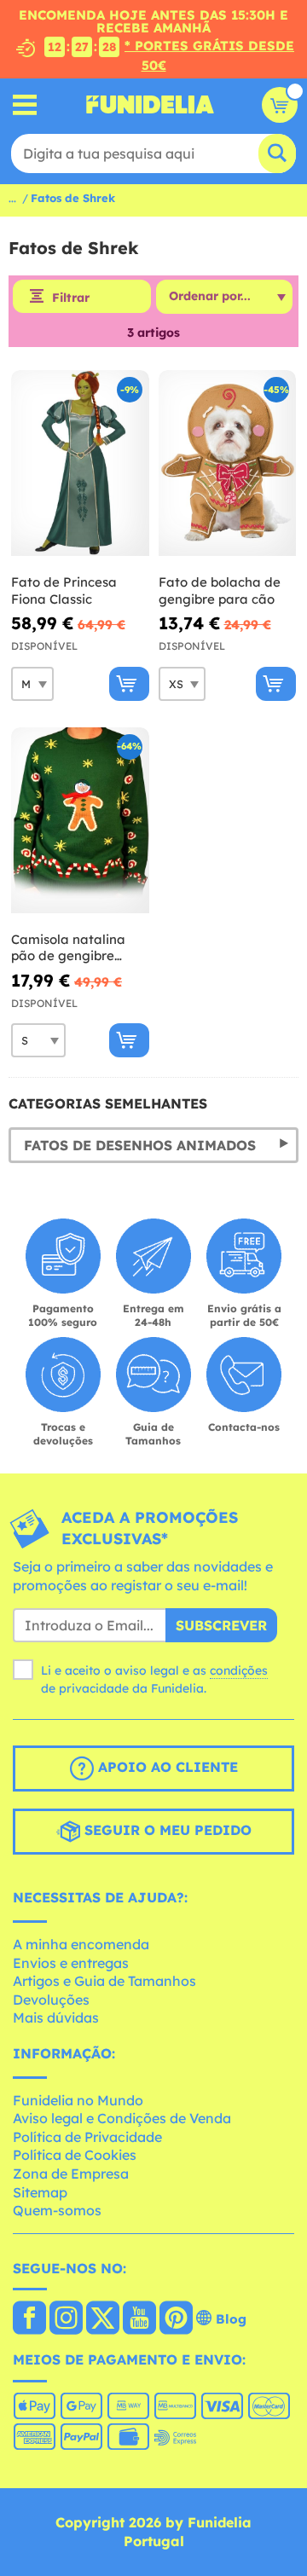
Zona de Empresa (71, 2174)
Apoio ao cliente (166, 1768)
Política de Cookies (75, 2155)
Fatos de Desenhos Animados (140, 1145)
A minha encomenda (81, 1944)
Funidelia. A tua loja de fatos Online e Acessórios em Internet (150, 105)
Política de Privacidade (87, 2137)
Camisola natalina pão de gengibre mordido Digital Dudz (78, 948)
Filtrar (71, 298)
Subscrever (221, 1625)
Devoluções (51, 2000)
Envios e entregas (71, 1963)
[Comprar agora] (129, 684)
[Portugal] (29, 2319)
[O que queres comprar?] (25, 104)
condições (239, 1670)
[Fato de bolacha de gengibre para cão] (228, 463)
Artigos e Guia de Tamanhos (104, 1981)
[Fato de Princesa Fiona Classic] (80, 463)
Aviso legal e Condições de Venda (122, 2118)
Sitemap (40, 2192)
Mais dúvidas (56, 2017)
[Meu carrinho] (280, 105)
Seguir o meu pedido (166, 1831)
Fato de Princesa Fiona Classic (64, 590)
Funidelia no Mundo (78, 2100)
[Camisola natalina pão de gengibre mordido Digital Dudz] (80, 821)
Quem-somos (57, 2210)
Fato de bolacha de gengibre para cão (220, 590)
